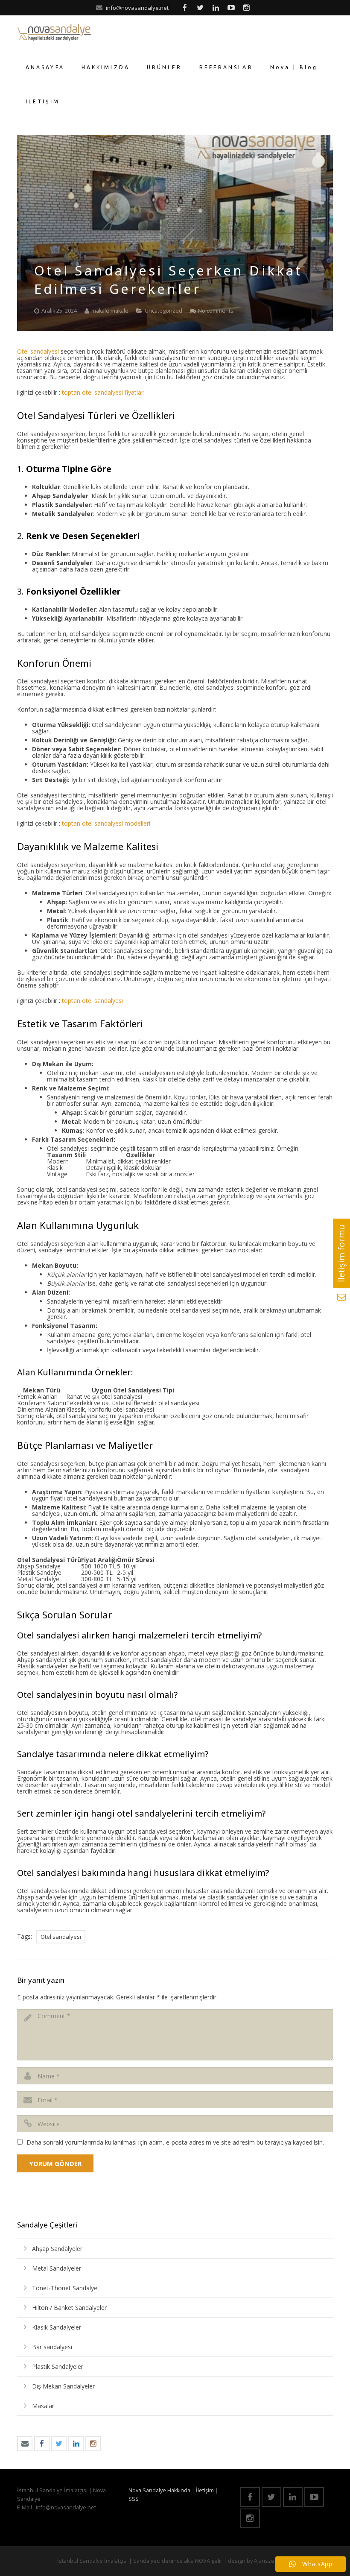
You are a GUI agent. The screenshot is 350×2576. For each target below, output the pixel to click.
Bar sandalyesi (52, 2347)
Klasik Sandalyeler (57, 2327)
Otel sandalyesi (38, 351)
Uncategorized (163, 311)
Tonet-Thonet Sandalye (65, 2288)
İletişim (205, 2490)
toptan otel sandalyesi (92, 1001)
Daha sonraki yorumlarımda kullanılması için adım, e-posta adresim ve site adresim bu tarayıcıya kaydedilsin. (175, 2142)
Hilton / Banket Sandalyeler (69, 2308)
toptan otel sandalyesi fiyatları (104, 392)
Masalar (43, 2406)
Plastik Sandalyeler (58, 2366)
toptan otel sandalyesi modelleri (107, 823)
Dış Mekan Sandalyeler (63, 2386)
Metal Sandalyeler (57, 2268)
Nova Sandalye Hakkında (159, 2490)
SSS (134, 2499)
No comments (216, 311)
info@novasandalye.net (137, 8)
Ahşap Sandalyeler (57, 2249)
